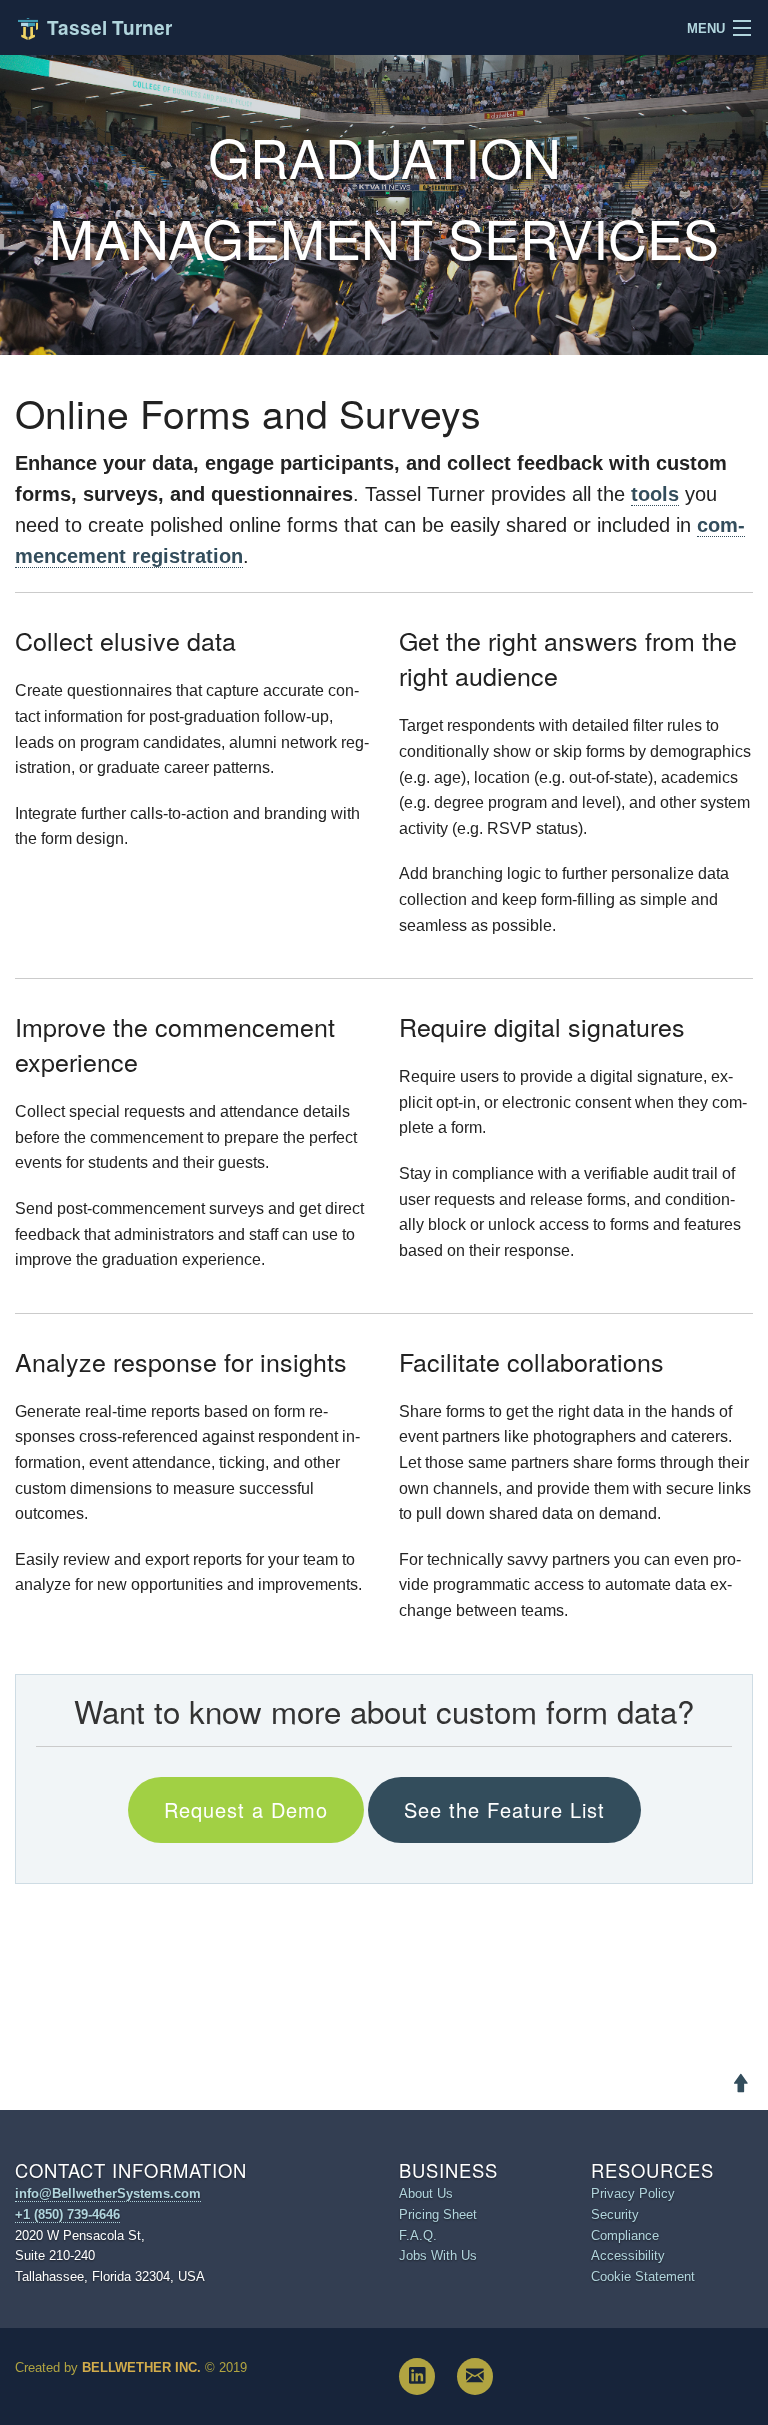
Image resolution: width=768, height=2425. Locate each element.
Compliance (625, 2235)
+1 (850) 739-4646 (67, 2214)
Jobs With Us (438, 2255)
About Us (426, 2193)
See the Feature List (504, 1809)
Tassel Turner (107, 27)
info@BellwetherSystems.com (108, 2193)
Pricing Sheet (438, 2214)
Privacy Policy (633, 2193)
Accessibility (628, 2255)
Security (615, 2214)
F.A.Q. (418, 2235)
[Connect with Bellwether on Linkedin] (417, 2376)
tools (655, 494)
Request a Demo (246, 1809)
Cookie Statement (643, 2276)
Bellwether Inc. (141, 2367)
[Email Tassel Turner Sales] (475, 2376)
